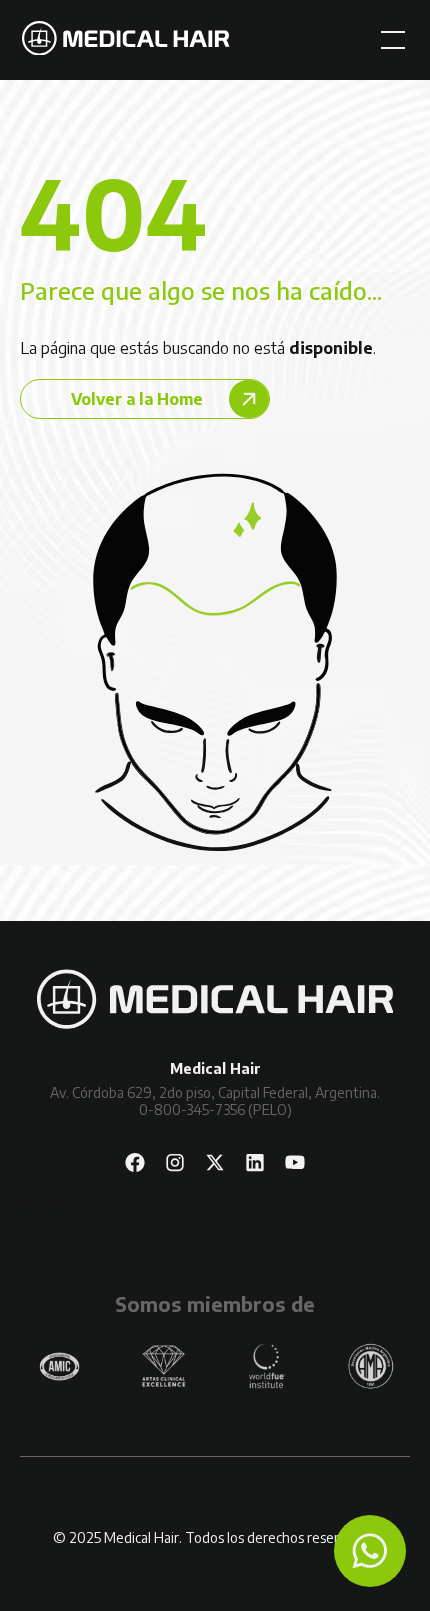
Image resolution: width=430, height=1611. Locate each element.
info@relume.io (67, 1202)
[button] (389, 40)
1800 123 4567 (65, 1183)
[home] (126, 40)
